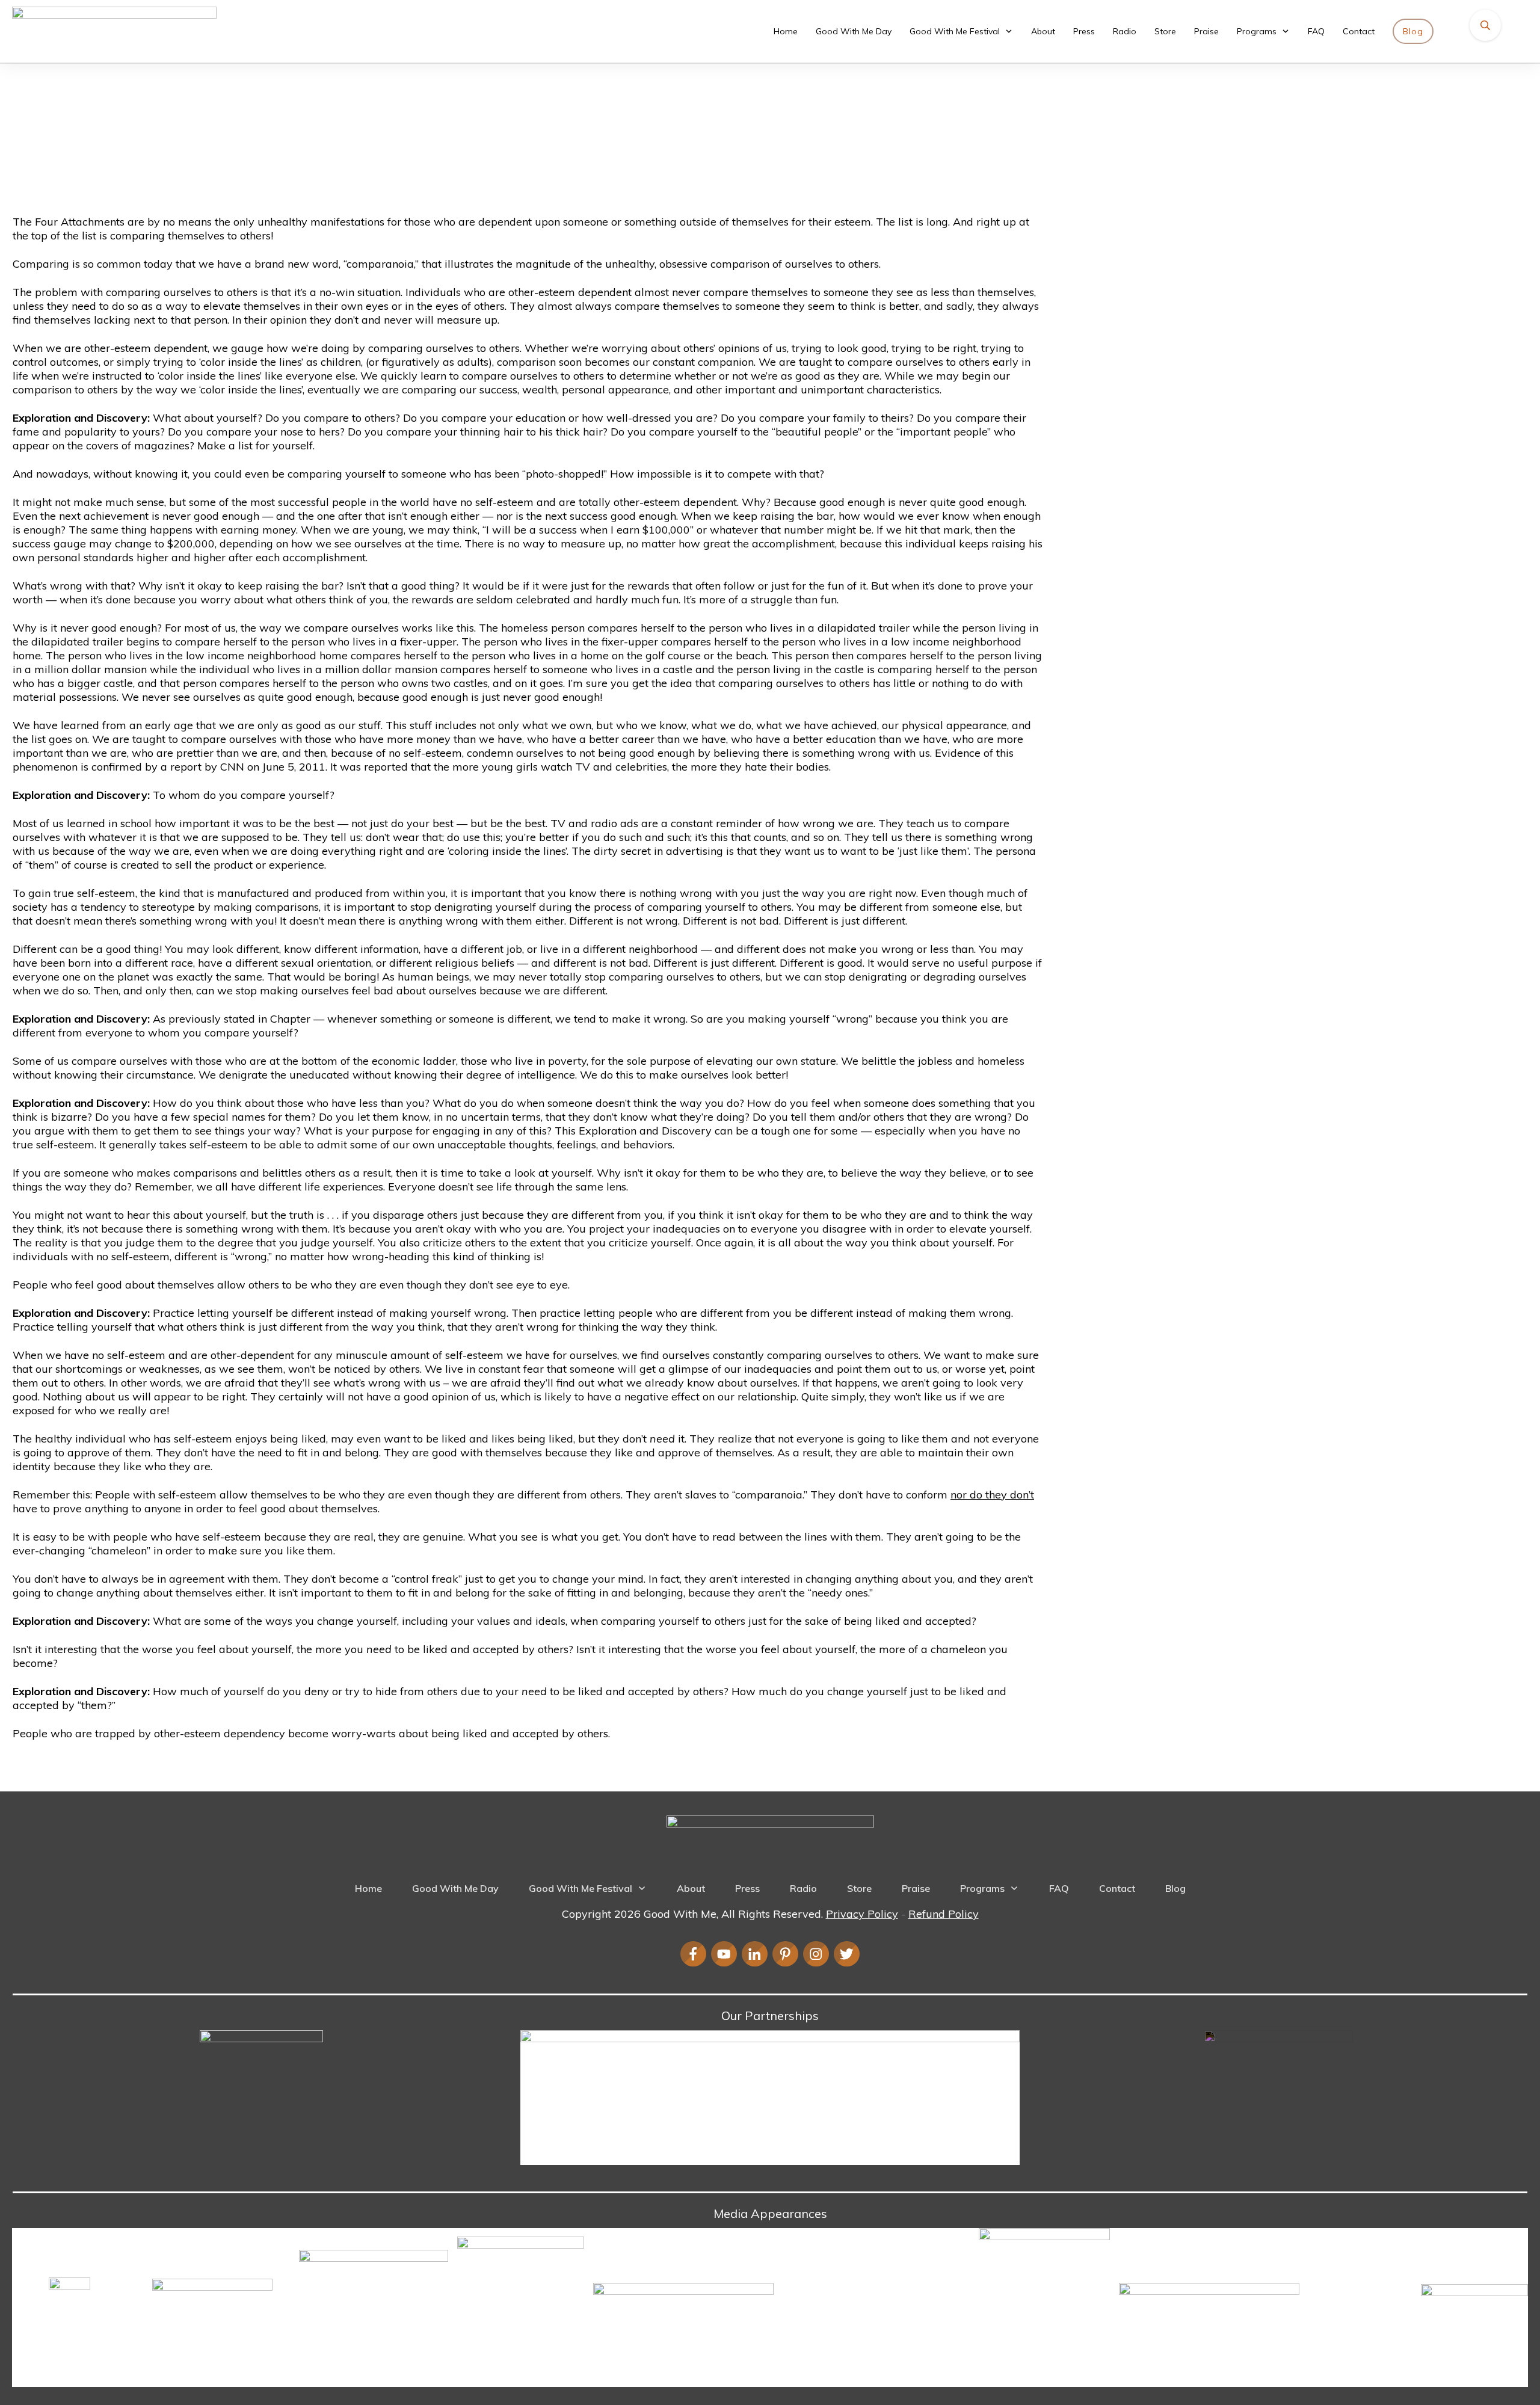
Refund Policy (944, 1914)
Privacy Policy (862, 1914)
